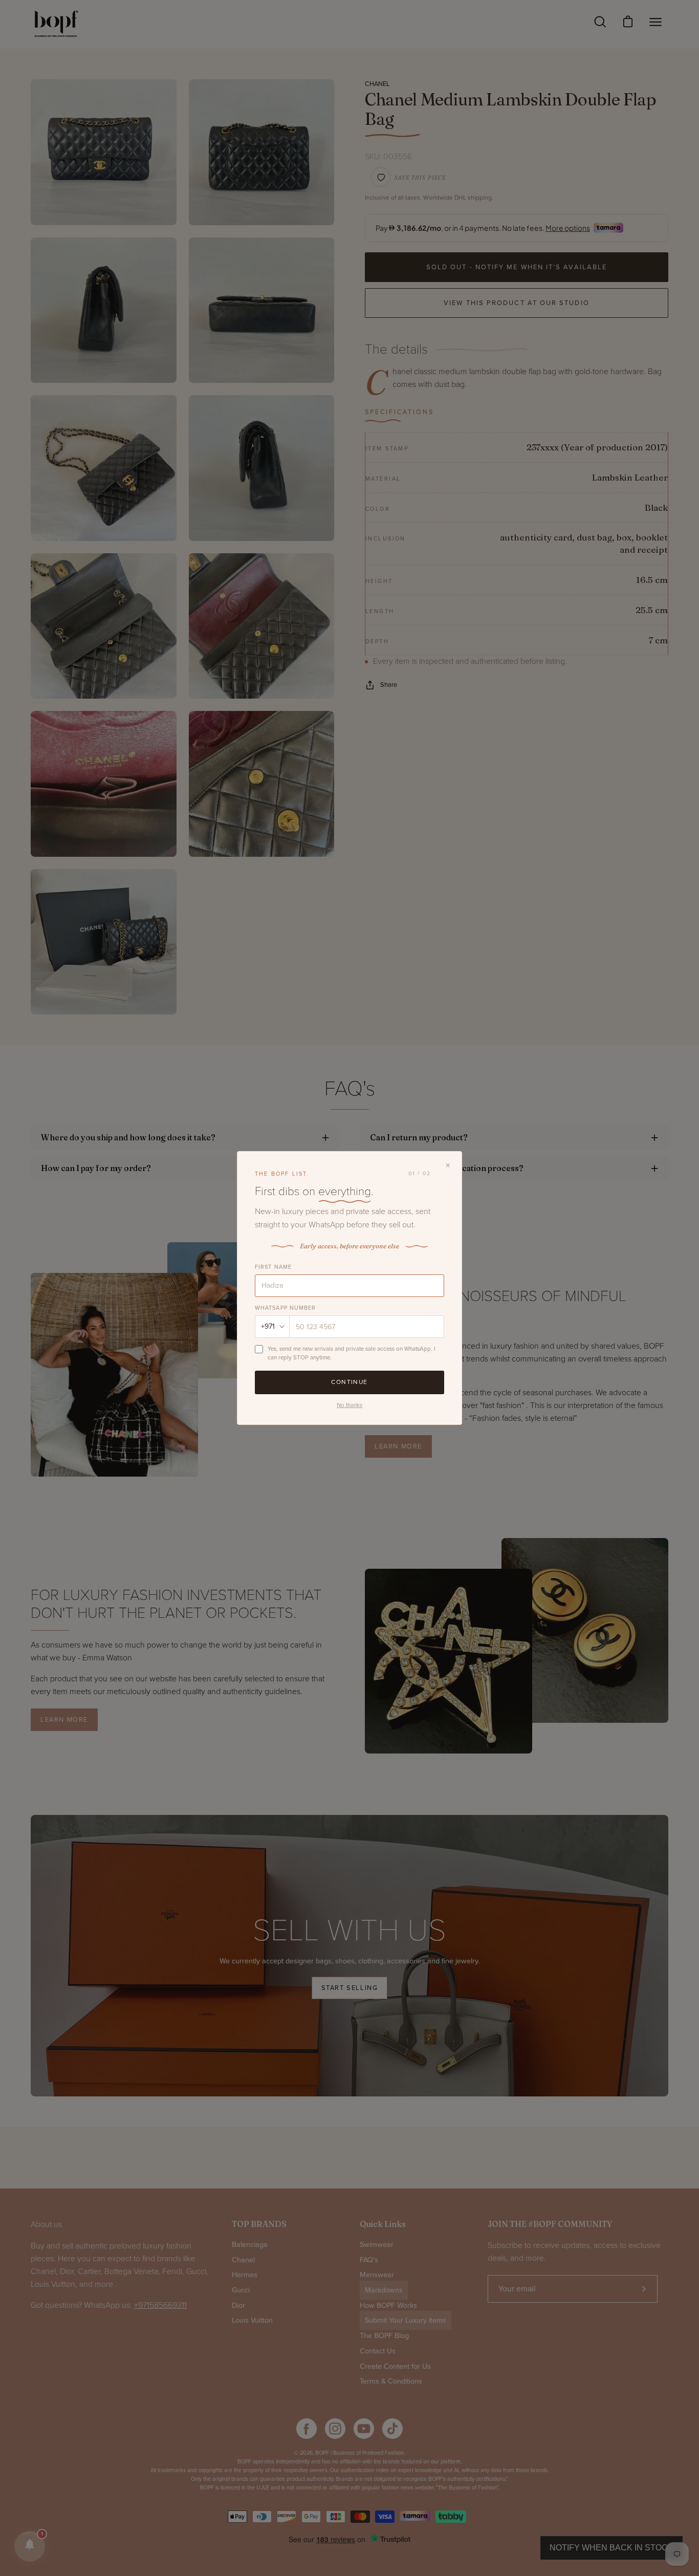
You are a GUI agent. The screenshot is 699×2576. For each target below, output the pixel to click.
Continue (349, 1382)
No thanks (349, 1405)
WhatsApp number (286, 1308)
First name (273, 1267)
